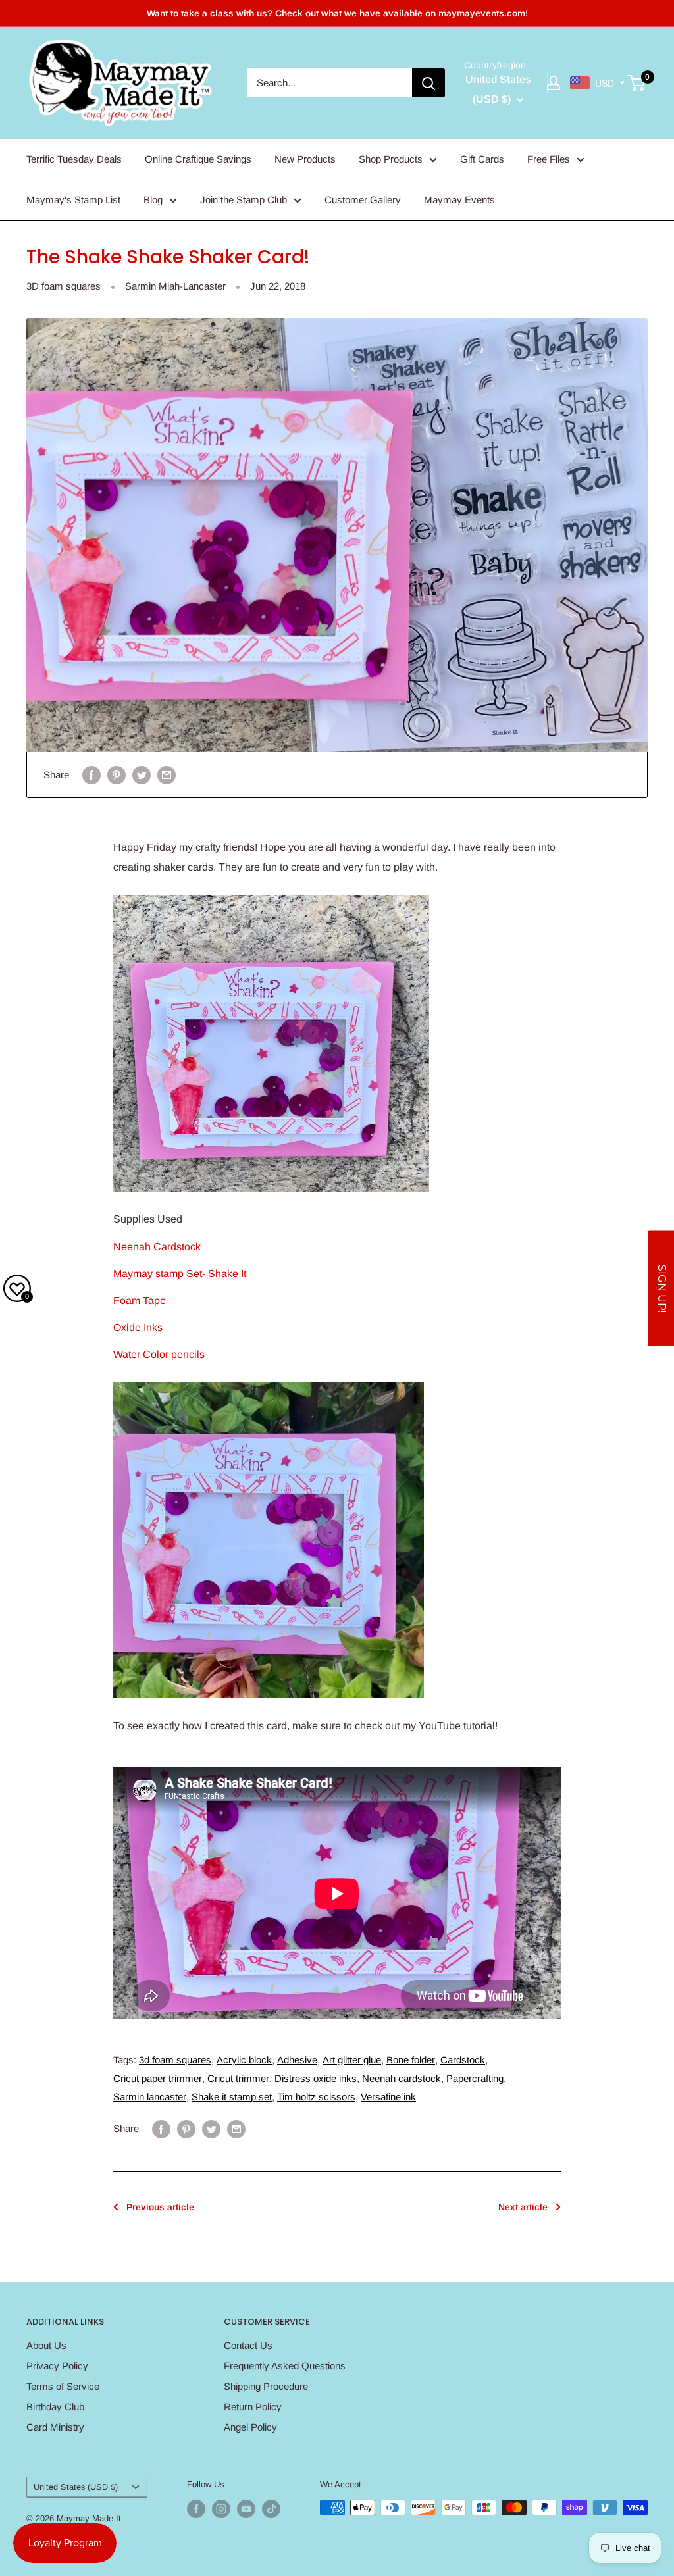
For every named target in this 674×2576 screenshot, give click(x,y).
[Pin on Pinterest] (117, 775)
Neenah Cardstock (157, 1247)
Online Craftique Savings (198, 159)
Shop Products (391, 159)
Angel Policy (250, 2427)
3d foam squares (175, 2060)
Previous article (160, 2207)
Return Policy (253, 2407)
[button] (661, 1288)
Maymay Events (459, 200)
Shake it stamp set (232, 2097)
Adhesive (297, 2060)
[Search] (428, 83)
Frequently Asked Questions (285, 2366)
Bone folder (411, 2060)
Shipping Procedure (266, 2386)
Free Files (549, 159)
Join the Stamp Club (244, 200)
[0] (637, 83)
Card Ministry (55, 2427)
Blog (153, 200)
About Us (46, 2345)
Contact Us (248, 2345)
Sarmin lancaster (150, 2097)
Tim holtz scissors (316, 2097)
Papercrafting (475, 2078)
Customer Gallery (363, 200)
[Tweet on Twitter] (142, 775)
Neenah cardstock (402, 2078)
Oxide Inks (138, 1327)
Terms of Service (63, 2386)
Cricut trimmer (238, 2078)
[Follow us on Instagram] (221, 2509)
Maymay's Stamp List (73, 200)
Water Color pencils (159, 1354)
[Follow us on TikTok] (271, 2509)
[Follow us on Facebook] (196, 2509)
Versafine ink (388, 2097)
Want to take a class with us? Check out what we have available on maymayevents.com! (337, 13)
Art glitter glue (352, 2060)
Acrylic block (244, 2060)
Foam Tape (140, 1301)
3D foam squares (64, 286)
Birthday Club (55, 2407)
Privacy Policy (57, 2366)
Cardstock (463, 2060)
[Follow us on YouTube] (246, 2509)
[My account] (554, 83)
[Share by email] (167, 775)
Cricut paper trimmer (158, 2078)
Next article (523, 2207)
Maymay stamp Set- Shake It (180, 1274)
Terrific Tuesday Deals (74, 159)
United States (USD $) (76, 2487)
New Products (305, 159)
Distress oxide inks (316, 2078)
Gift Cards (482, 159)
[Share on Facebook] (91, 775)
